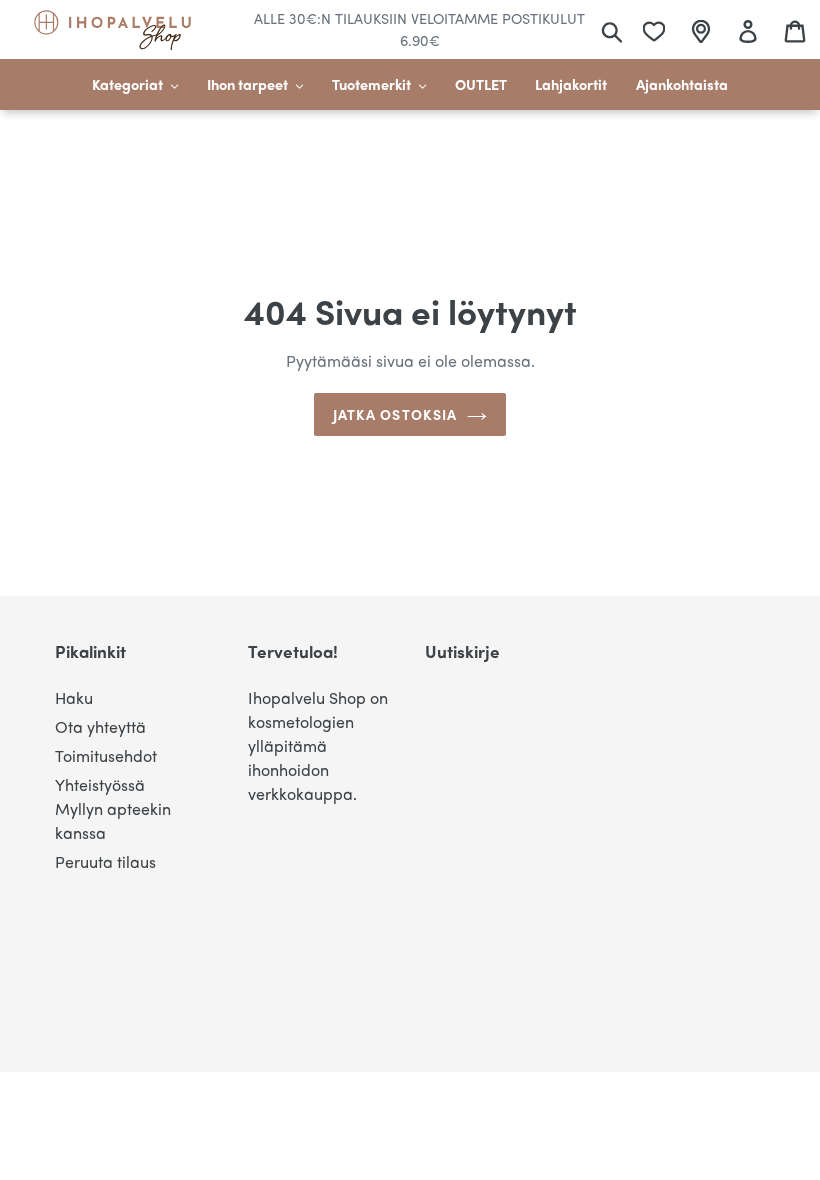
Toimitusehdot (106, 755)
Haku (74, 697)
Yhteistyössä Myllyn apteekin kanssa (113, 808)
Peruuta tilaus (105, 861)
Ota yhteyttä (100, 726)
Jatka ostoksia (395, 414)
